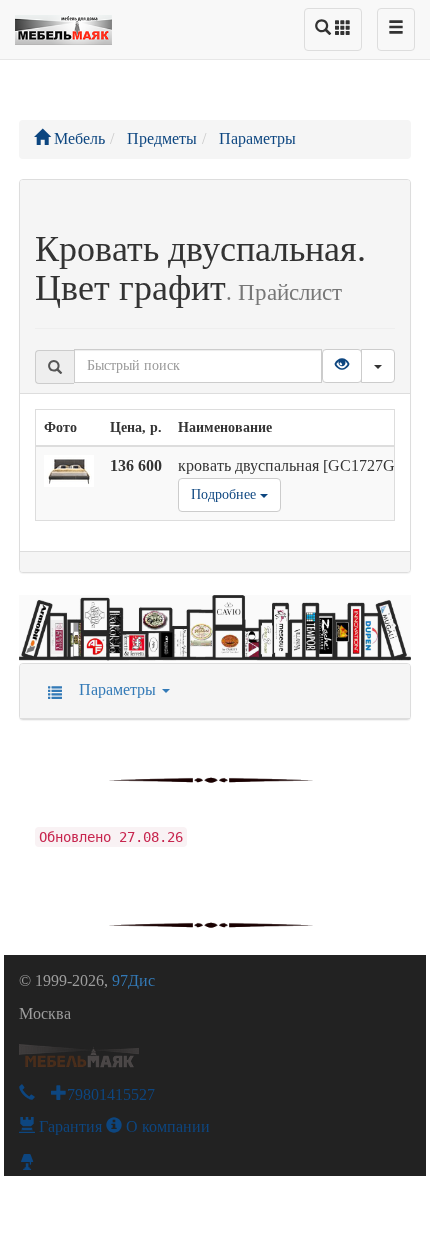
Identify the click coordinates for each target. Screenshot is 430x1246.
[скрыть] (378, 366)
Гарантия (68, 1126)
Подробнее (225, 494)
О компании (166, 1126)
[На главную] (63, 25)
